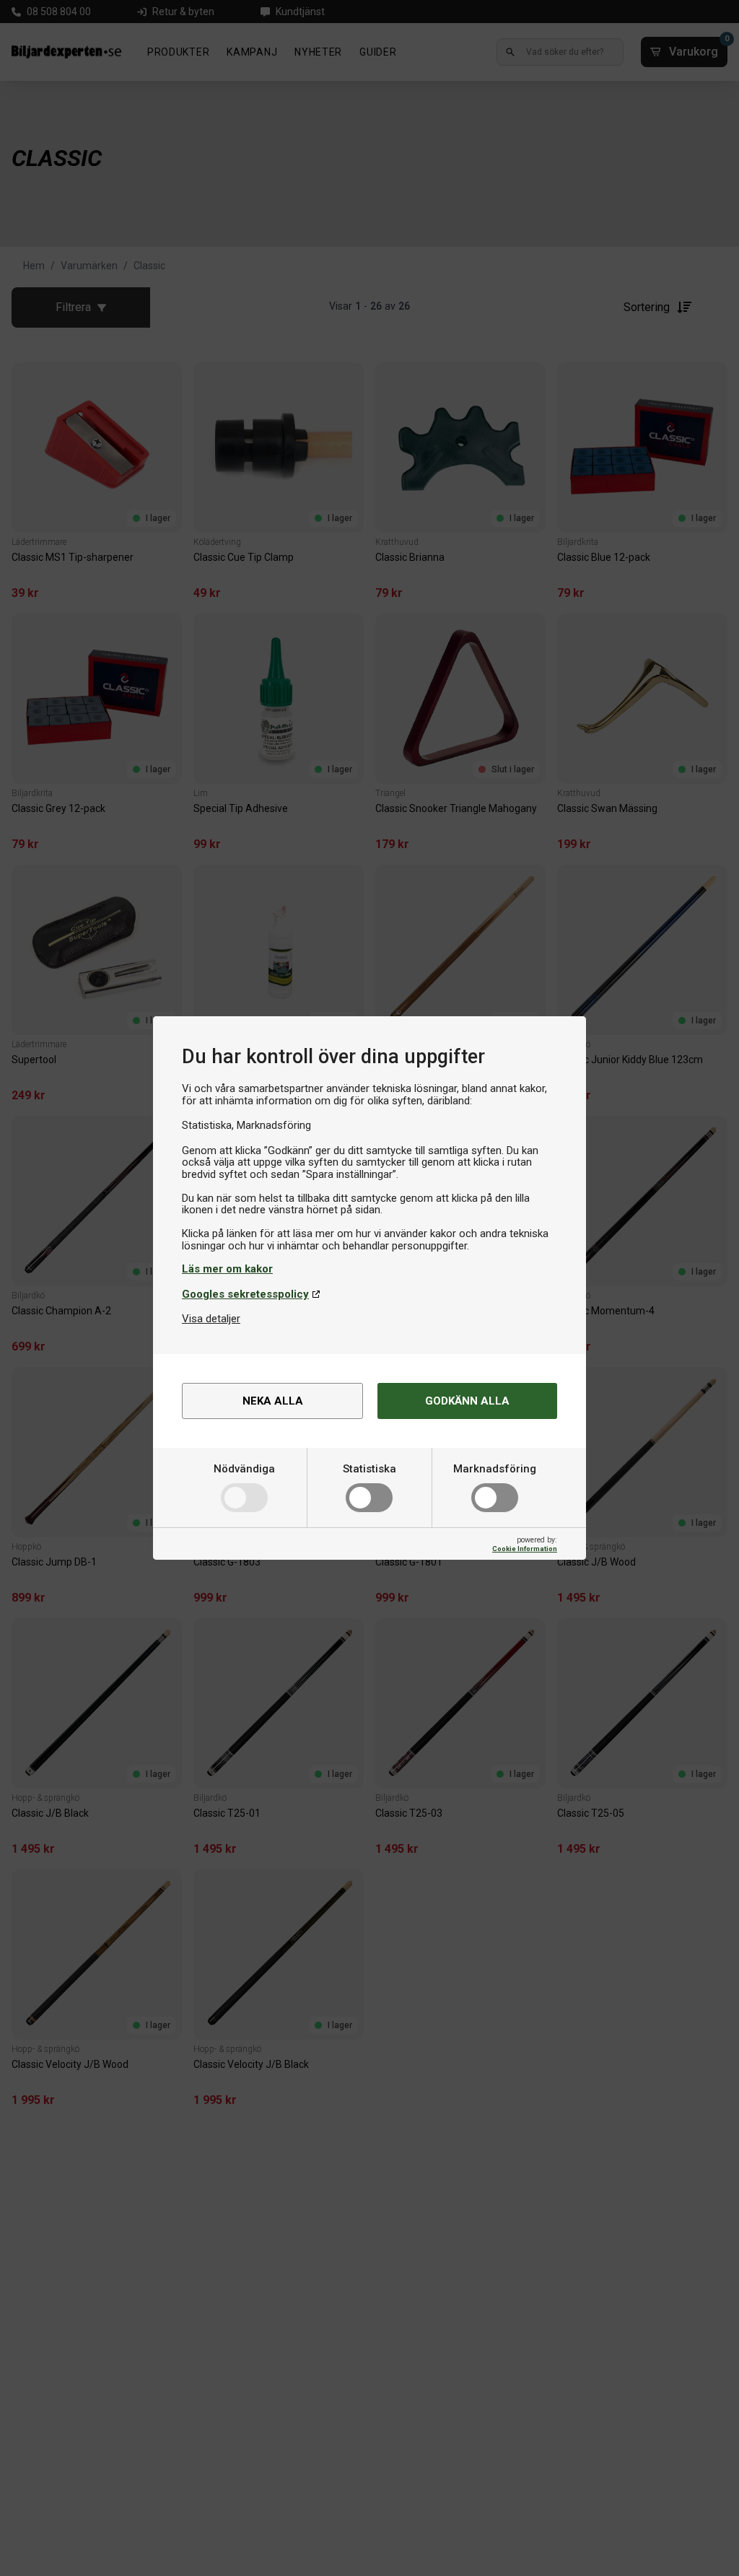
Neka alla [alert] (273, 1401)
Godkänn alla (467, 1401)
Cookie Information (525, 1549)
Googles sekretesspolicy (245, 1294)
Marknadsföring (495, 1469)
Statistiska (369, 1469)
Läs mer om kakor (227, 1269)
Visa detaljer (211, 1319)
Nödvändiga (244, 1469)
